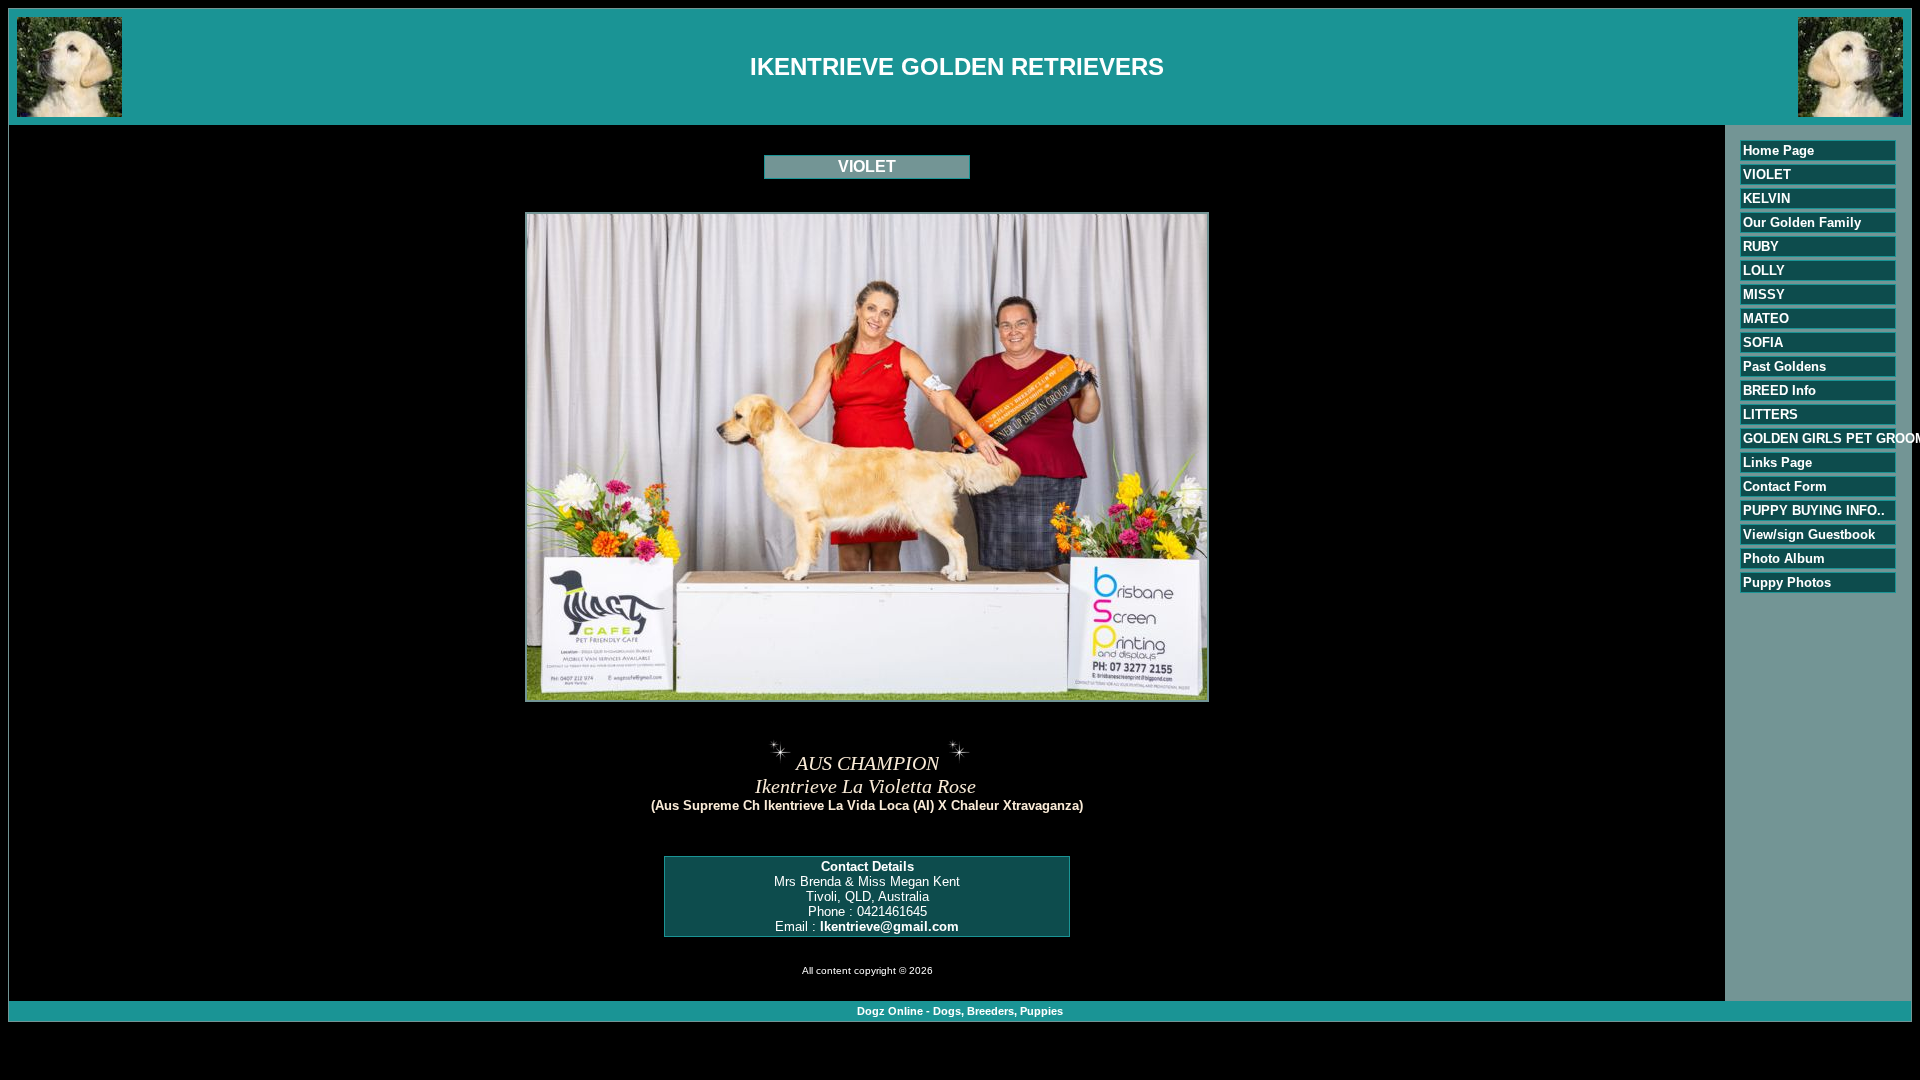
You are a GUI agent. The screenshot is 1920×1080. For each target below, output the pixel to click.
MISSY (1764, 294)
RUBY (1761, 246)
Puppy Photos (1787, 582)
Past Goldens (1784, 366)
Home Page (1778, 150)
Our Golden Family (1802, 222)
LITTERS (1770, 414)
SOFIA (1763, 342)
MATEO (1766, 318)
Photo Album (1784, 558)
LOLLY (1764, 270)
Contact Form (1785, 486)
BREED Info (1779, 390)
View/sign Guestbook (1809, 534)
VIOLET (1767, 174)
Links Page (1777, 462)
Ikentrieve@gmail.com (889, 926)
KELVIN (1766, 198)
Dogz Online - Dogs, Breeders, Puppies (960, 1011)
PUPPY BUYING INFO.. (1814, 510)
